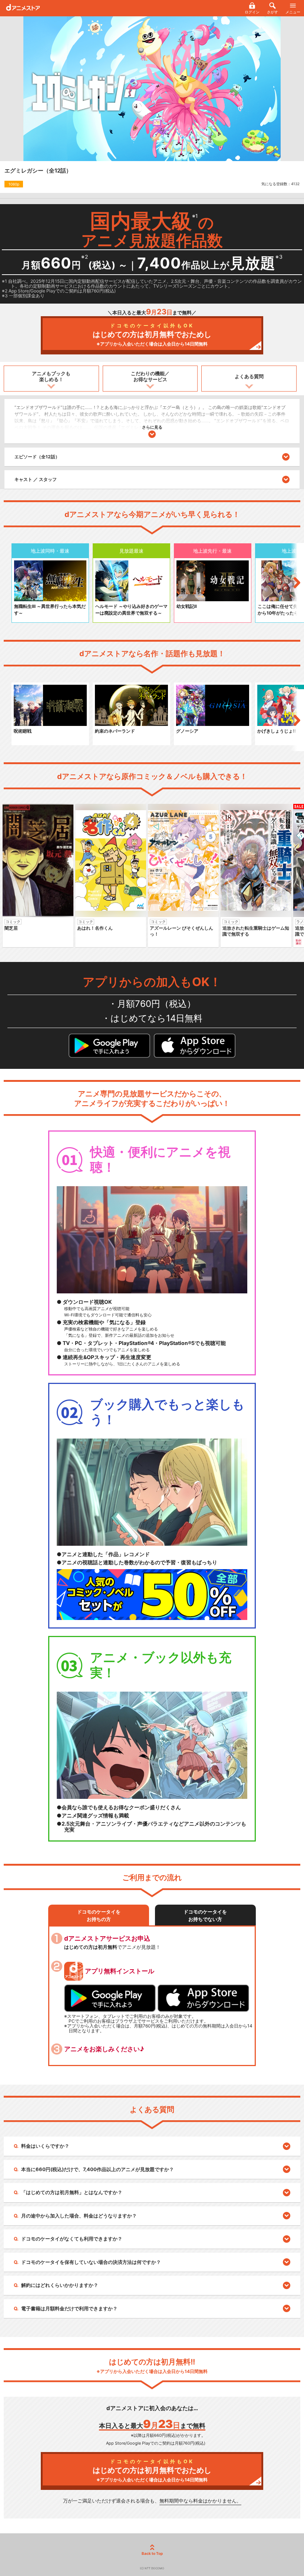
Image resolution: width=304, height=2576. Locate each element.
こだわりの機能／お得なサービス (150, 376)
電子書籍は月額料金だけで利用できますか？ (69, 2308)
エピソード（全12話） (37, 457)
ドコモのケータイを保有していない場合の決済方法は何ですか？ (91, 2262)
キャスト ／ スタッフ (36, 479)
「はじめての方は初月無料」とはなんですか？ (72, 2192)
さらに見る (152, 427)
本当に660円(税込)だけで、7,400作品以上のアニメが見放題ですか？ (98, 2169)
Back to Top (152, 2553)
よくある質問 (249, 376)
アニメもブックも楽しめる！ (51, 376)
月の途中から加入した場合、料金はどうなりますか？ (79, 2216)
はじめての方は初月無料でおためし (152, 335)
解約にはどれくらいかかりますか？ (60, 2285)
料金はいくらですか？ (45, 2146)
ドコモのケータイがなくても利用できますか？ (72, 2239)
